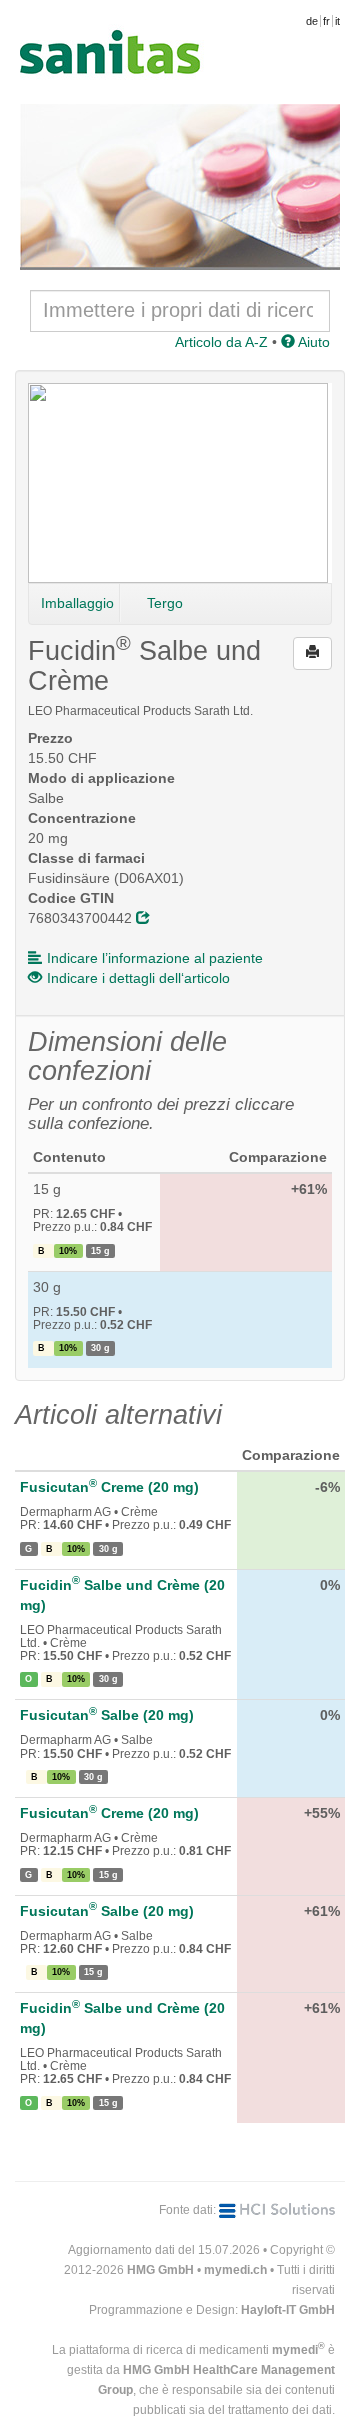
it (337, 21)
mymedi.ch (235, 2270)
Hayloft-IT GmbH (288, 2310)
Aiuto (312, 342)
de (312, 21)
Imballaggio (77, 603)
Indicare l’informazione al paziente (155, 958)
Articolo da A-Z (221, 342)
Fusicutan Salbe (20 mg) (107, 1715)
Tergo (165, 603)
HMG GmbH (160, 2270)
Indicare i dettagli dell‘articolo (138, 978)
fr (326, 21)
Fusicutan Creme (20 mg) (109, 1487)
